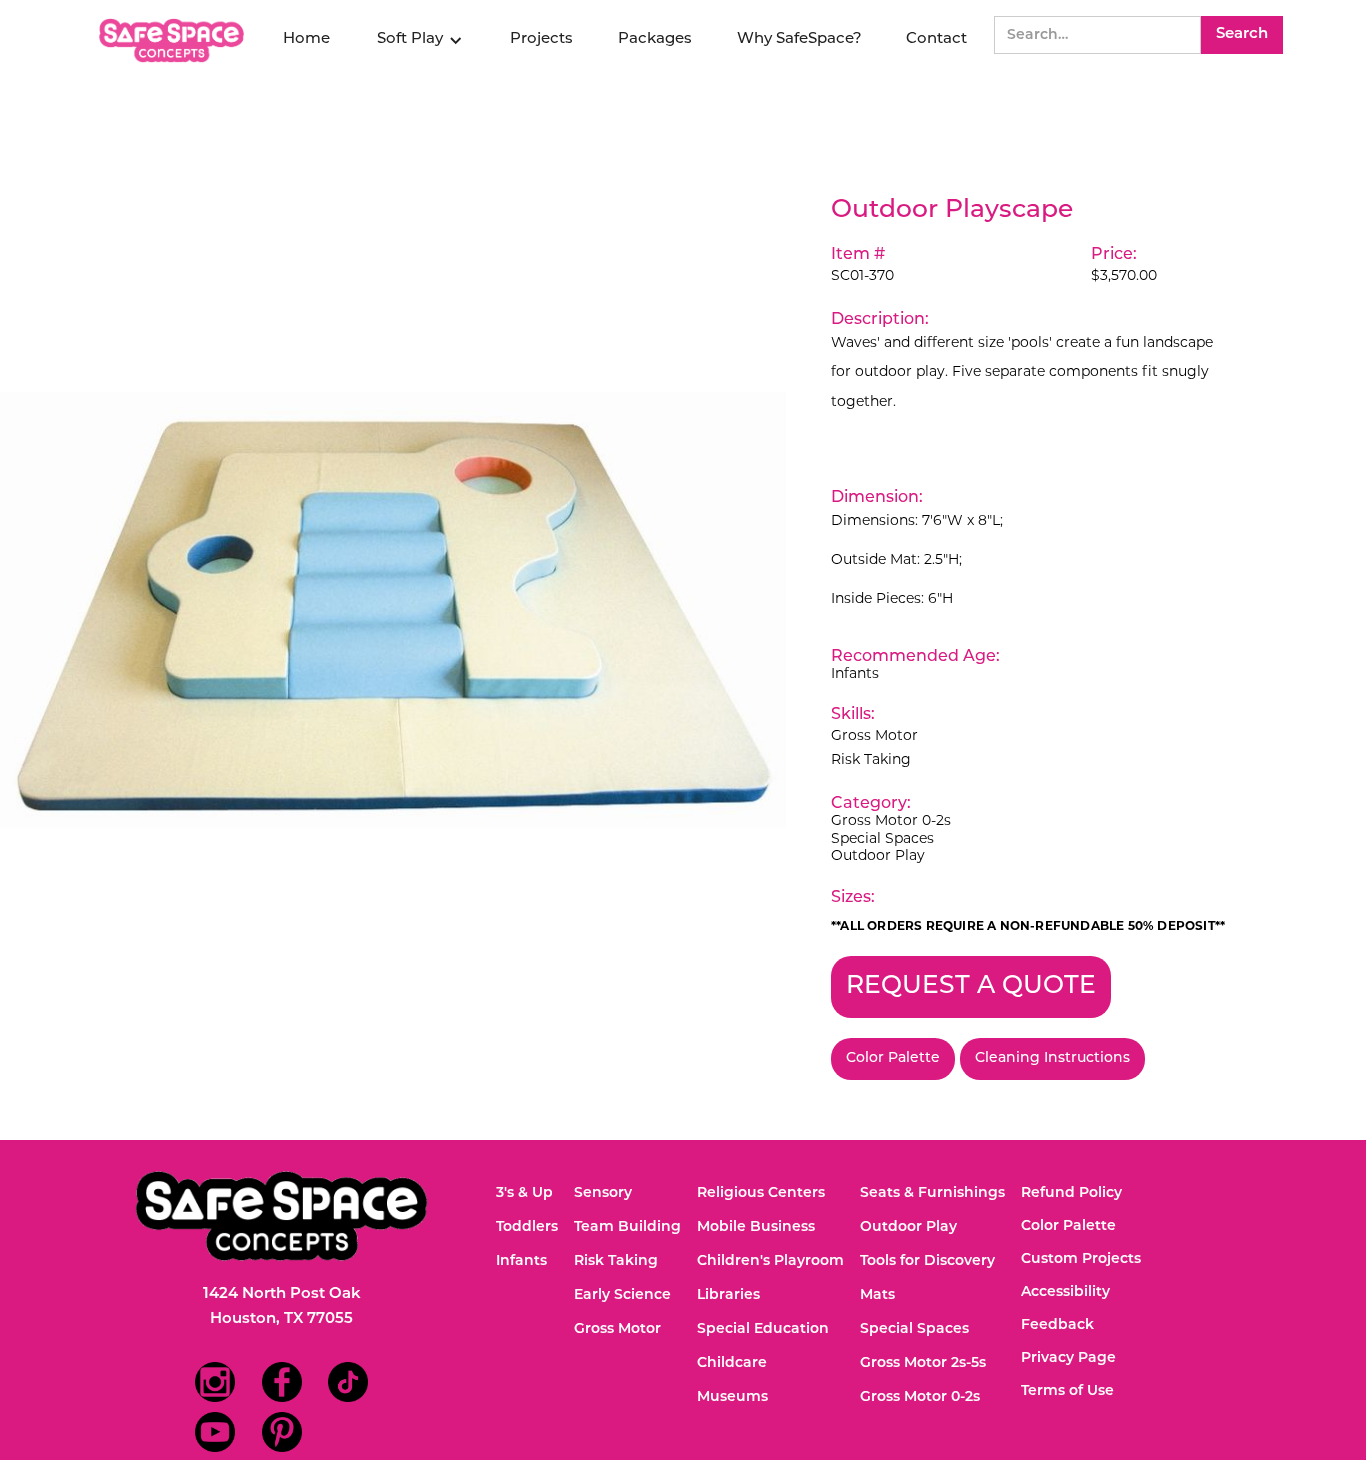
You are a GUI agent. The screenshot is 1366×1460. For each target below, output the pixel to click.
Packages (655, 39)
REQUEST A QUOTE (971, 986)
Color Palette (893, 1058)
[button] (420, 40)
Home (306, 39)
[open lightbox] (393, 610)
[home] (174, 40)
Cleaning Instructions (1052, 1058)
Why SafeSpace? (799, 39)
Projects (541, 39)
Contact (936, 39)
